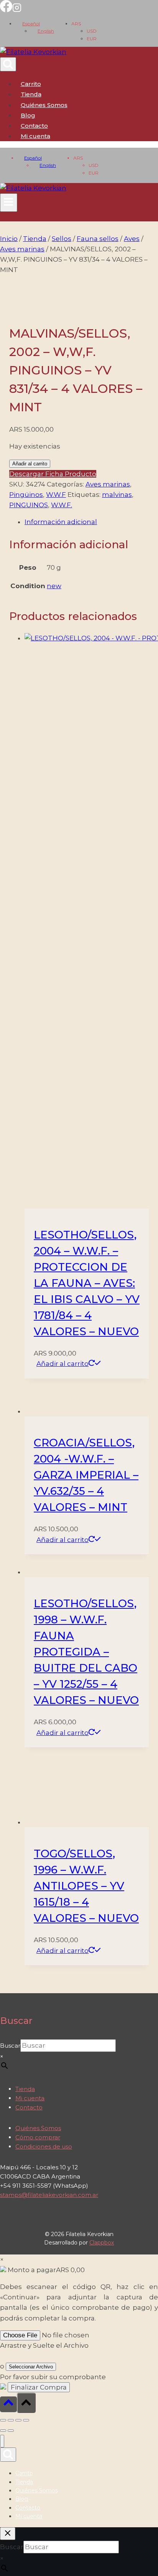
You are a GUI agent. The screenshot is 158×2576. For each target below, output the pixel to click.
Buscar (10, 2046)
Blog (28, 115)
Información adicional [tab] (61, 522)
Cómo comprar (38, 2137)
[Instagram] (17, 10)
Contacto (34, 126)
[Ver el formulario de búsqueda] (8, 64)
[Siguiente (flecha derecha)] (11, 2431)
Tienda (31, 94)
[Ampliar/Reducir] (3, 2420)
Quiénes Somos (44, 105)
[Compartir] (18, 2420)
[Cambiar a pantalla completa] (11, 2420)
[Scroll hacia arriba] (8, 2404)
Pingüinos (26, 495)
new (54, 586)
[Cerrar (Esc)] (26, 2420)
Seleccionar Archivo (31, 2367)
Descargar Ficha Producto (53, 474)
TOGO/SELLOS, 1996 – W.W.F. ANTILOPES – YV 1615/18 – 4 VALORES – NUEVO (86, 1886)
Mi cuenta (30, 2098)
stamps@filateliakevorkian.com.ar (49, 2195)
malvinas (117, 495)
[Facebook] (6, 10)
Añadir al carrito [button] (63, 1364)
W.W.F (56, 495)
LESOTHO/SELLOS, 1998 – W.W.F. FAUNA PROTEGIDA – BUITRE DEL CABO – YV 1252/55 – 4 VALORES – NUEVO (86, 1652)
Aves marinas (108, 484)
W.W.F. (62, 505)
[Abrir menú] (9, 203)
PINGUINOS (29, 505)
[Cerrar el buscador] (8, 2534)
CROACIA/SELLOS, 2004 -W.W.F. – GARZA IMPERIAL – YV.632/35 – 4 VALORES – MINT (86, 1475)
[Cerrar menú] (2, 2441)
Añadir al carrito (30, 464)
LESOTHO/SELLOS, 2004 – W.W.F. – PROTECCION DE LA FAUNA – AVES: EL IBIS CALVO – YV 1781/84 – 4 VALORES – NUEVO (87, 1283)
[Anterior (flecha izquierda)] (3, 2431)
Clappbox (102, 2243)
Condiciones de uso (44, 2146)
